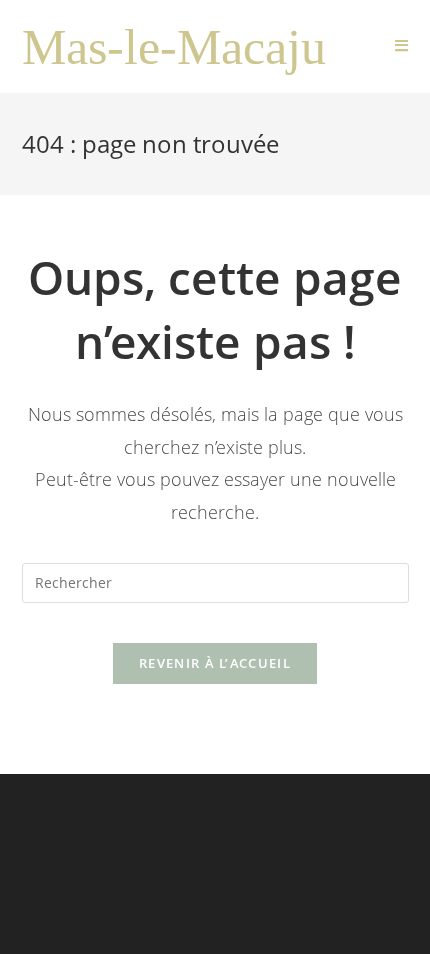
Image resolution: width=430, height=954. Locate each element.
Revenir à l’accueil (215, 663)
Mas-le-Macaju (174, 47)
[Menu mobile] (402, 46)
